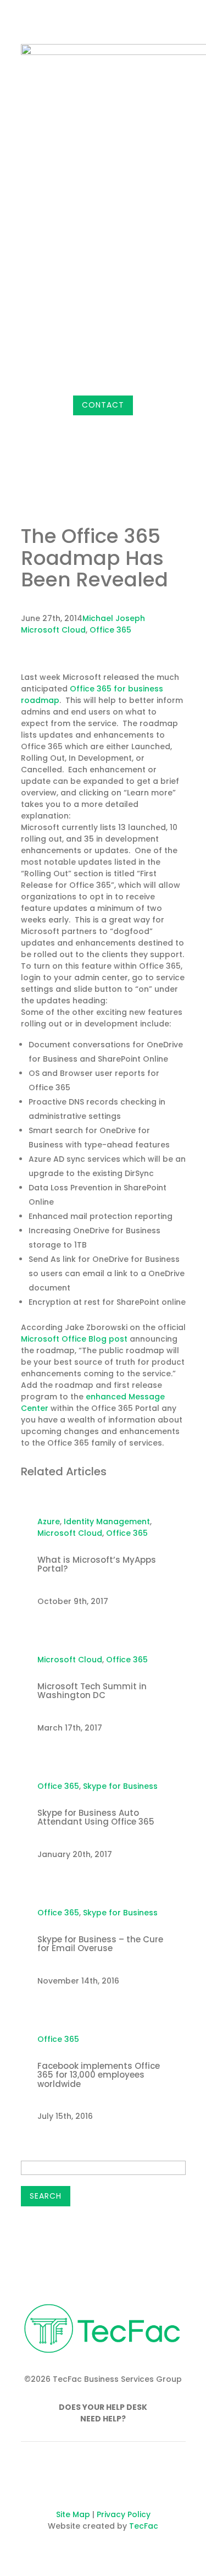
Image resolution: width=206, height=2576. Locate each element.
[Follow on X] (155, 424)
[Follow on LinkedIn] (177, 424)
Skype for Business (120, 1786)
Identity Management (107, 1522)
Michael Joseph (114, 618)
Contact (103, 405)
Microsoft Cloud (53, 630)
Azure (49, 1522)
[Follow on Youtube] (136, 2479)
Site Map (73, 2514)
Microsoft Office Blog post (74, 1339)
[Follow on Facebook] (133, 424)
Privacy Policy (124, 2514)
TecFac (144, 2526)
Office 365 (110, 630)
